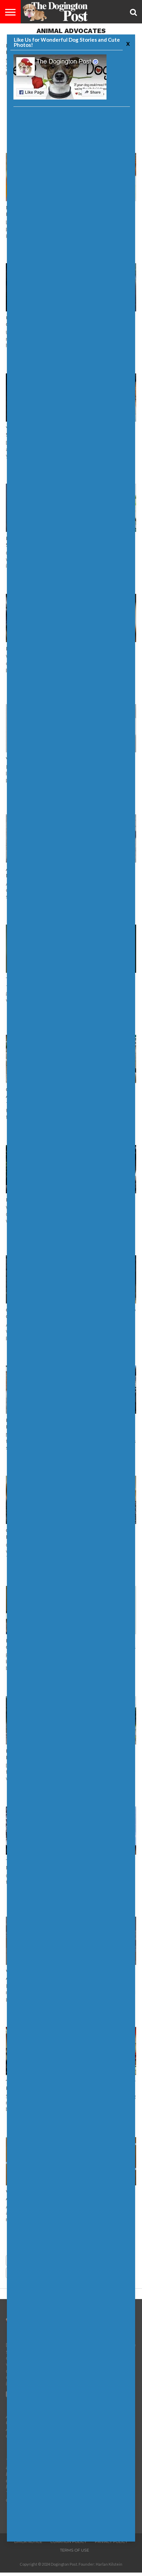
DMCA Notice (28, 2542)
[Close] (127, 43)
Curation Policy (68, 2542)
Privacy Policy (111, 2542)
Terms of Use (74, 2550)
